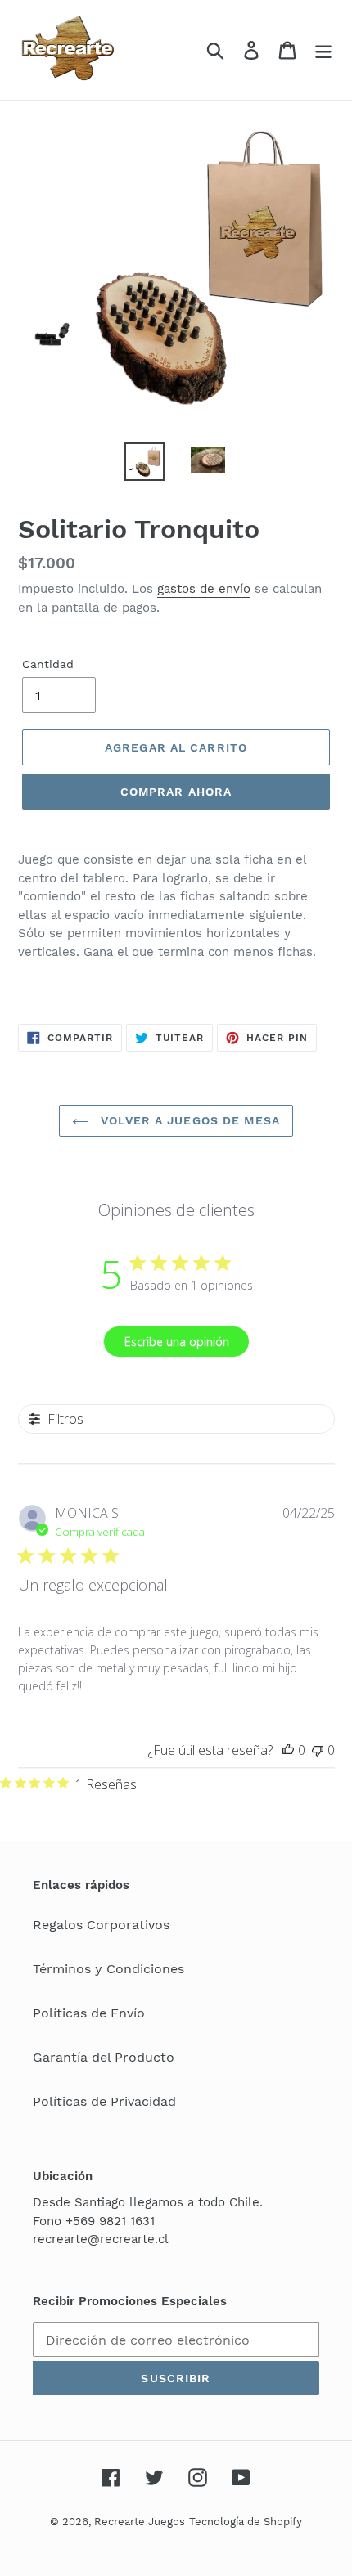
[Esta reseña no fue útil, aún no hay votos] (318, 1750)
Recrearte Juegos (140, 2522)
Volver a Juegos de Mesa (188, 1120)
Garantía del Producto (104, 2057)
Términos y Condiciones (108, 1969)
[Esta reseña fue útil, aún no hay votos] (288, 1750)
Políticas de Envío (89, 2013)
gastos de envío (204, 589)
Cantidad (48, 664)
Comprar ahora (176, 792)
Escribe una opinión (177, 1342)
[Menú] (323, 50)
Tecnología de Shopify (246, 2522)
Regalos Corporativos (101, 1925)
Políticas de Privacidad (104, 2101)
